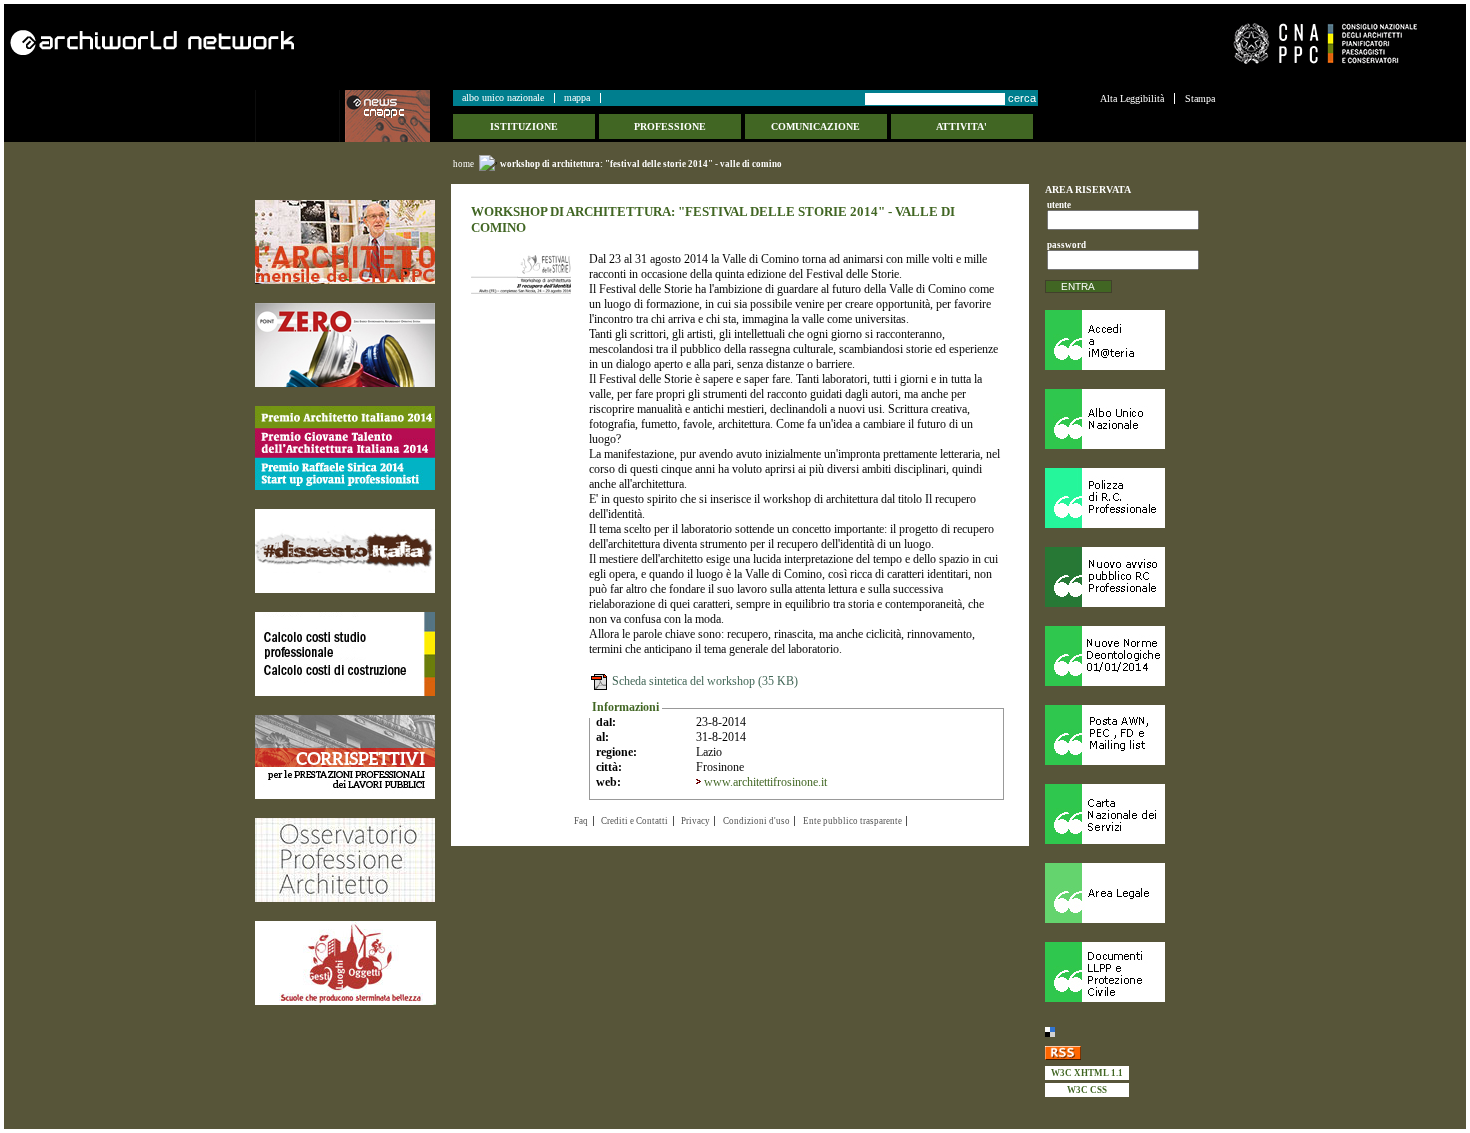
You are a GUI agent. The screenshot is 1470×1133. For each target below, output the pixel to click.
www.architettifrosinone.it (765, 782)
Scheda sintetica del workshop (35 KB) (703, 681)
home (463, 164)
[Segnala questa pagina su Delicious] (1130, 1031)
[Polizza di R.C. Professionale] (1130, 498)
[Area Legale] (1130, 893)
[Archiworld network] (366, 42)
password (1063, 245)
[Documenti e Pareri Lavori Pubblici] (1130, 972)
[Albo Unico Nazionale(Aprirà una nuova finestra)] (1130, 419)
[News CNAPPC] (398, 116)
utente (1059, 205)
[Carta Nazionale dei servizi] (1130, 814)
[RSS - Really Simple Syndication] (1130, 1052)
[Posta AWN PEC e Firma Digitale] (1130, 735)
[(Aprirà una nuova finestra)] (345, 242)
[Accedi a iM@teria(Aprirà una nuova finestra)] (1130, 340)
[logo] (300, 116)
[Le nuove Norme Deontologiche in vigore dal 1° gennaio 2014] (1130, 656)
